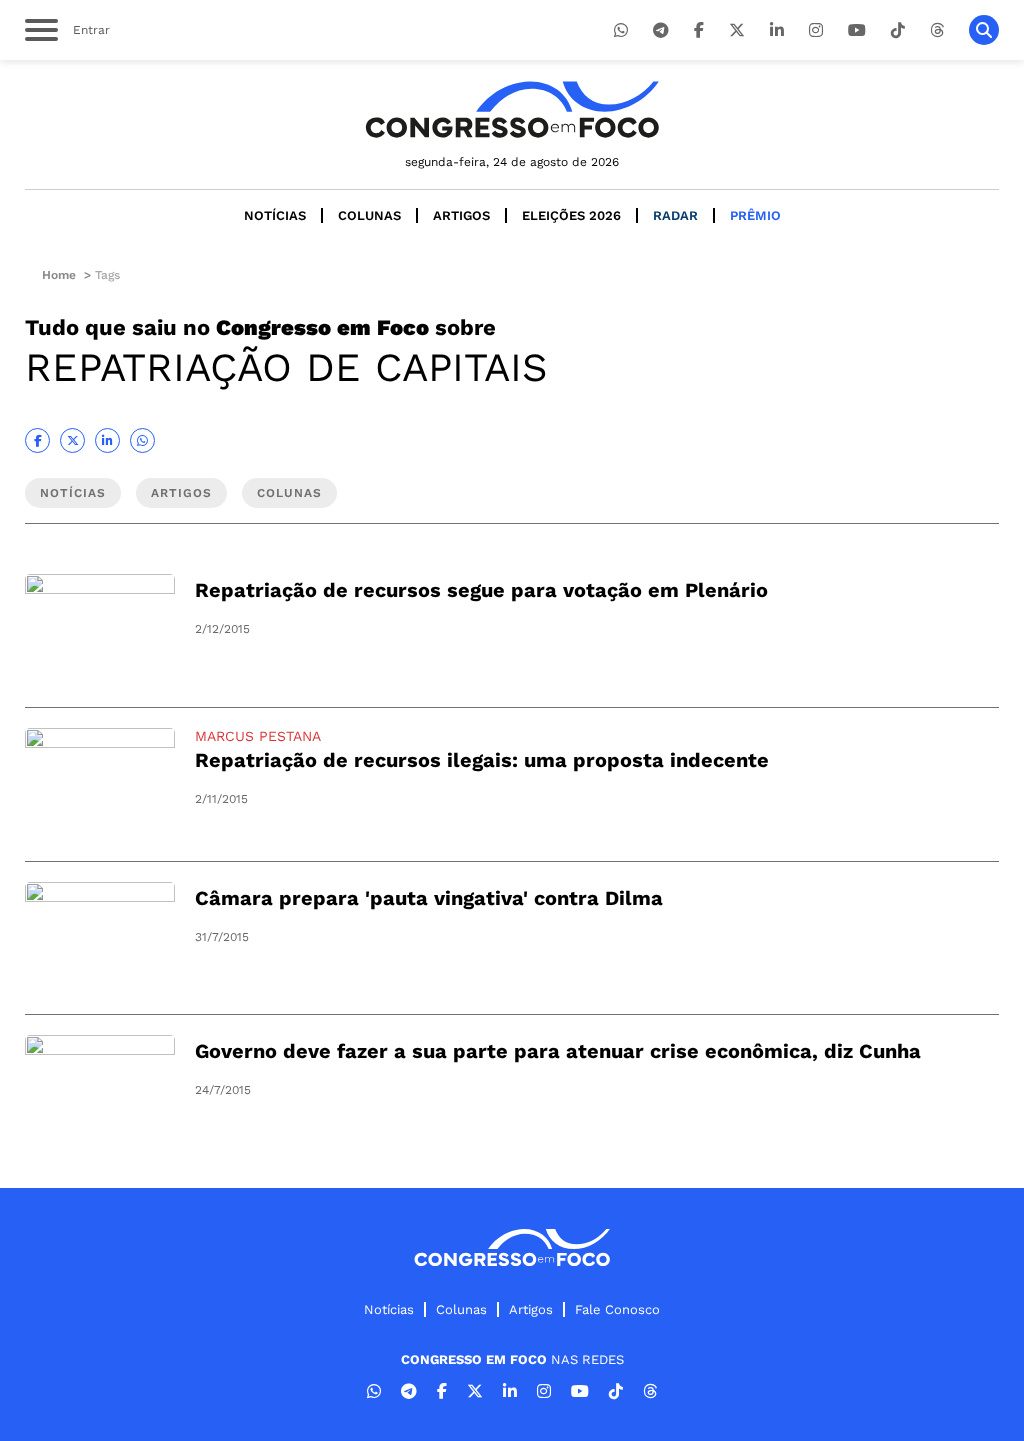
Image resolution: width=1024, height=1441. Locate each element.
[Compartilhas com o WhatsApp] (142, 440)
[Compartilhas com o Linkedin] (107, 440)
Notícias (275, 215)
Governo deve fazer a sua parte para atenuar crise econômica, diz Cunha (558, 1051)
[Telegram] (661, 30)
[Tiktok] (898, 30)
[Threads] (937, 30)
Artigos (461, 215)
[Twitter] (737, 30)
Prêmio (755, 215)
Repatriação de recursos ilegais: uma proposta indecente (482, 760)
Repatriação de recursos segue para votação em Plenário (481, 590)
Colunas (369, 215)
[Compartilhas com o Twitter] (72, 440)
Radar (675, 215)
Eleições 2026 (571, 215)
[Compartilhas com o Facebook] (37, 440)
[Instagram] (816, 30)
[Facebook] (699, 30)
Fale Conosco (617, 1309)
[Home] (512, 109)
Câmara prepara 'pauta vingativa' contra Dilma (429, 898)
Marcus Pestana (258, 736)
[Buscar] (984, 30)
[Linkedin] (777, 30)
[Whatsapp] (621, 30)
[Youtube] (857, 30)
